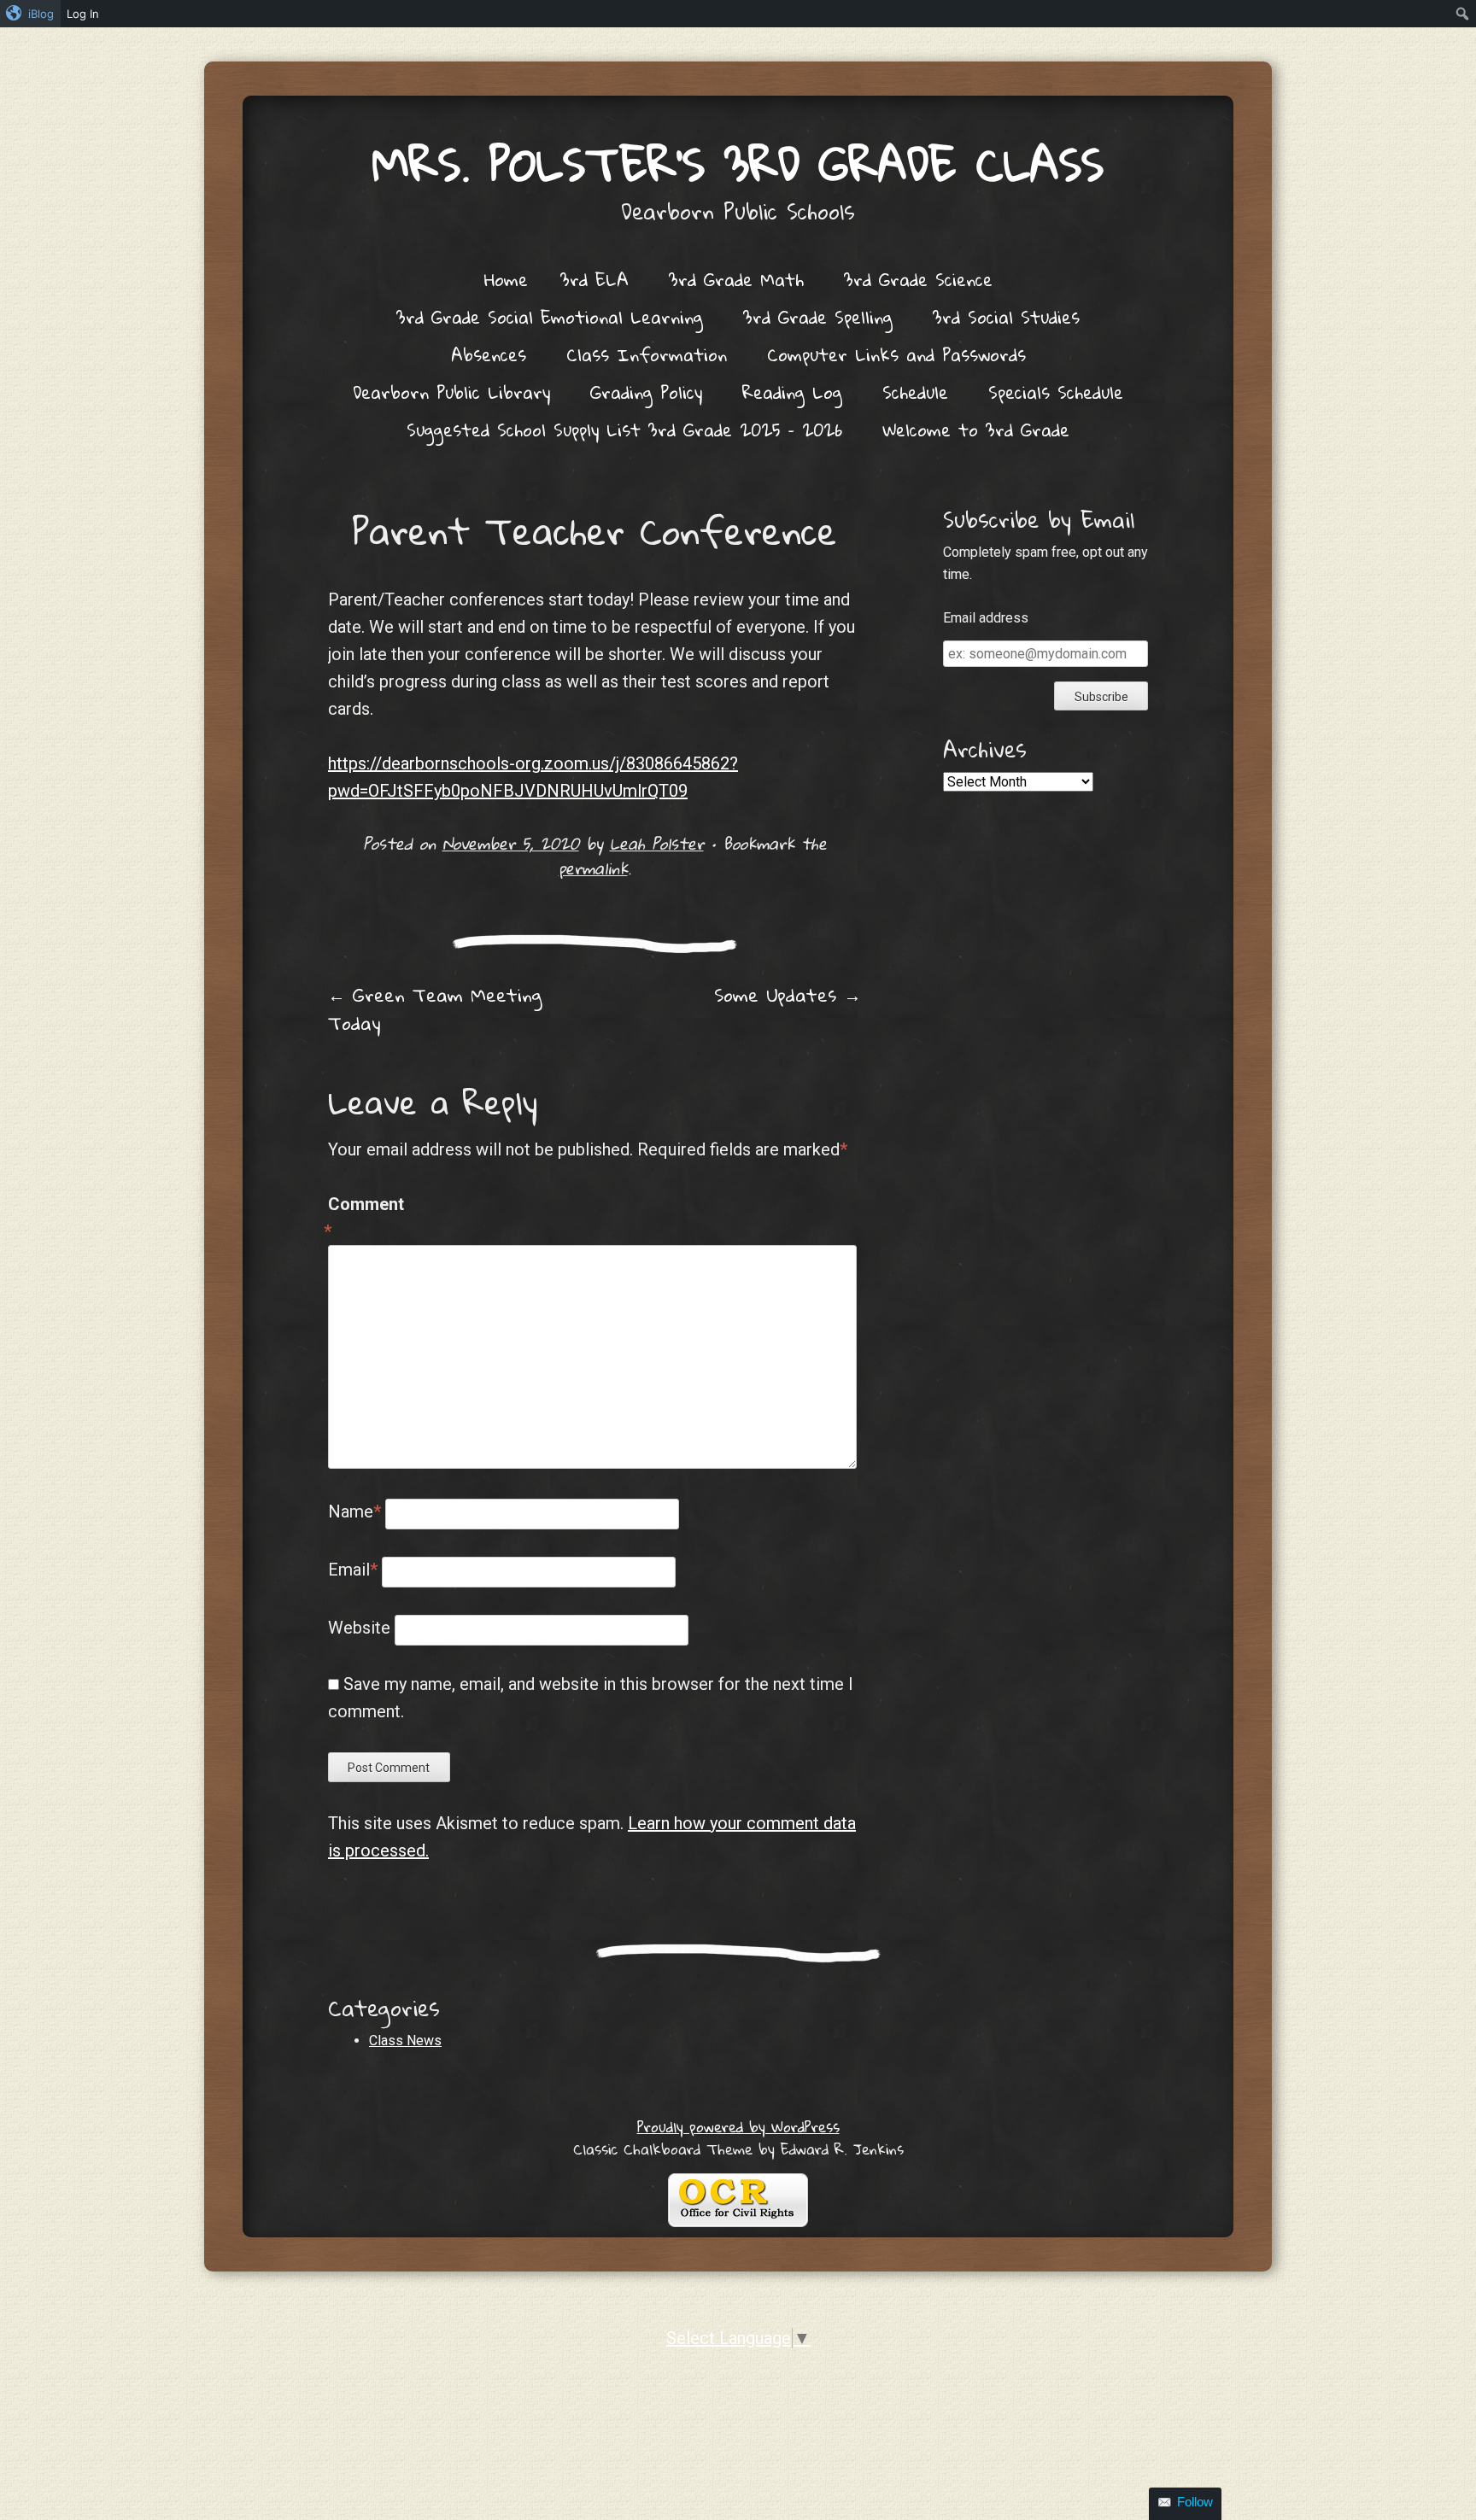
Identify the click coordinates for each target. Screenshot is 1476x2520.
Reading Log (792, 392)
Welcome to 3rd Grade (976, 430)
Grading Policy (646, 392)
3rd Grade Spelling (818, 317)
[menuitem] (30, 14)
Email (353, 1570)
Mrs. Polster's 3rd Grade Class (738, 164)
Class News (405, 2041)
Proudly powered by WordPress (738, 2127)
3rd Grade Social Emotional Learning (550, 317)
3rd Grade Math (736, 279)
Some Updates (788, 995)
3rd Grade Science (918, 279)
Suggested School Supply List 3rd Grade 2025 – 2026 (624, 430)
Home (506, 279)
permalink (593, 868)
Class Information (647, 354)
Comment (364, 1218)
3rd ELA (594, 279)
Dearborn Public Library (451, 392)
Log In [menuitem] (83, 14)
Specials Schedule (1056, 392)
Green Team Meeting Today (435, 1009)
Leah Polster (657, 843)
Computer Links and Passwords (896, 354)
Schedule (915, 392)
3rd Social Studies (1006, 317)
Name (354, 1511)
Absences (489, 354)
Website (359, 1628)
